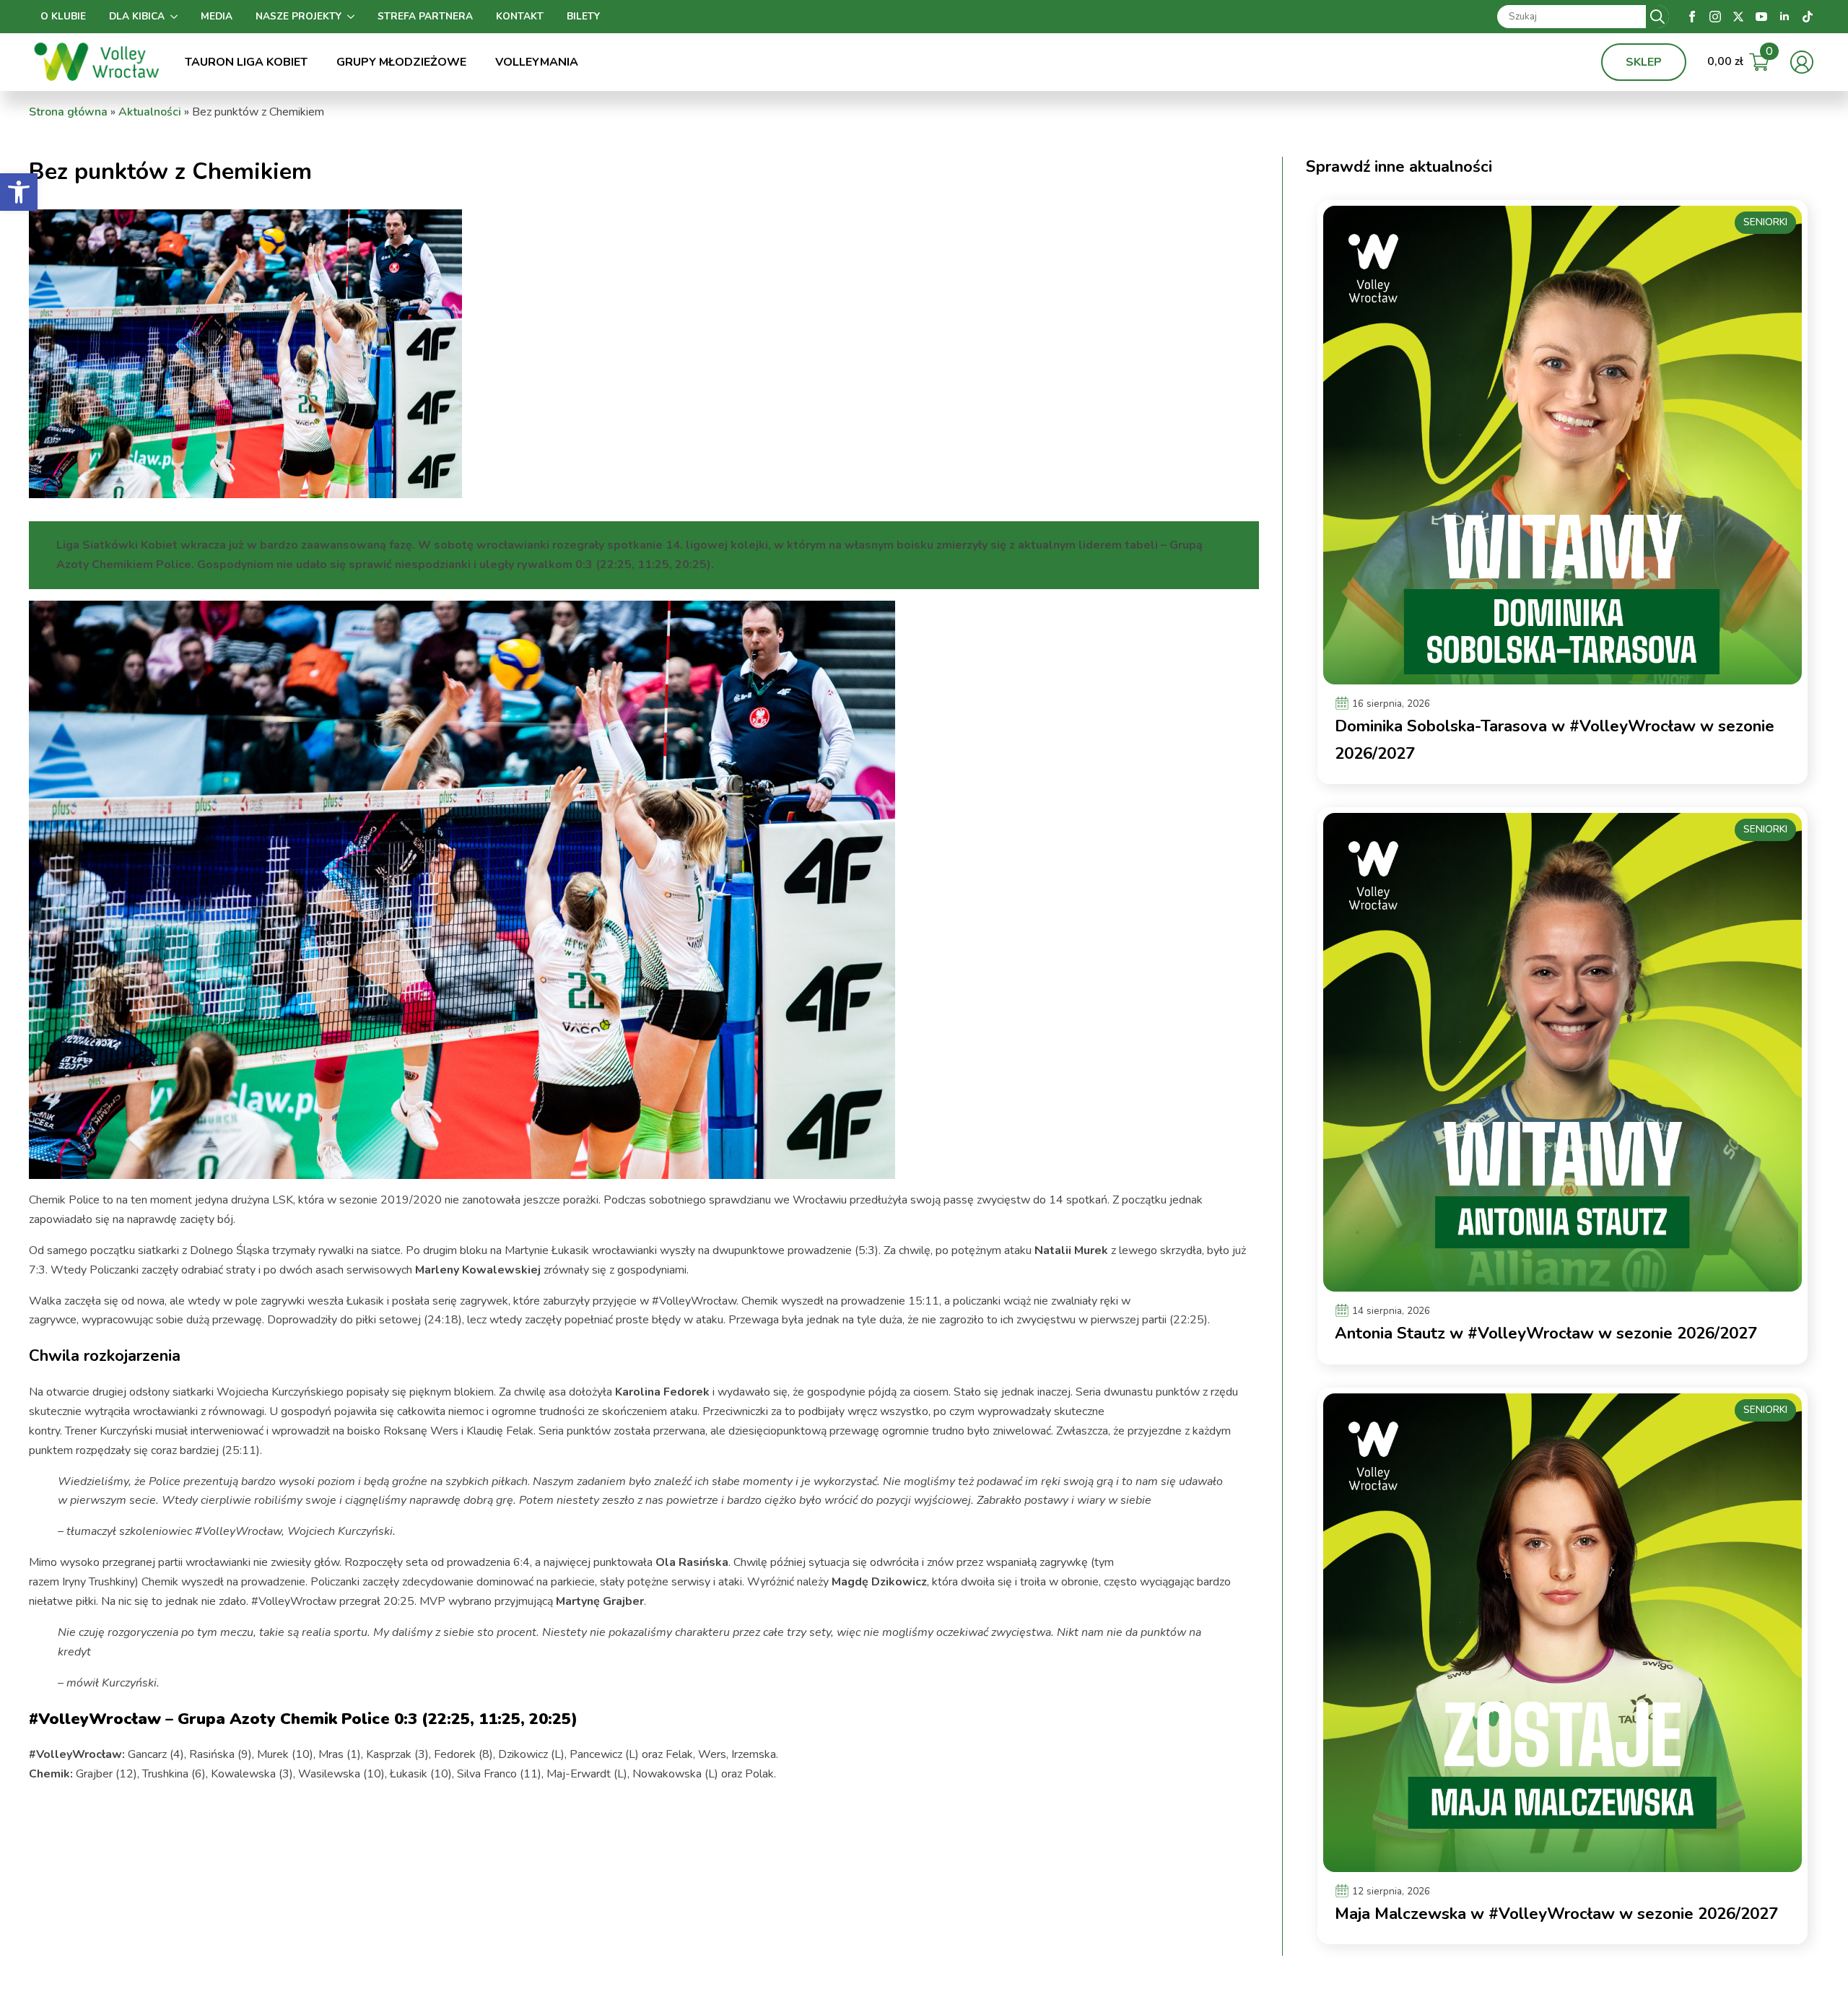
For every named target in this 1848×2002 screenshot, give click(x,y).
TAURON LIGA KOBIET (246, 62)
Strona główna (68, 112)
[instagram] (1715, 17)
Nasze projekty (298, 16)
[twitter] (1738, 17)
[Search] (1657, 17)
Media (217, 16)
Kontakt (520, 16)
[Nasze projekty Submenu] (354, 17)
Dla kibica (137, 16)
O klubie (63, 16)
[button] (19, 192)
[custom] (1808, 17)
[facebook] (1692, 17)
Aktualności (150, 112)
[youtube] (1761, 17)
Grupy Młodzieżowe (401, 62)
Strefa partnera (425, 16)
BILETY (583, 16)
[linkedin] (1784, 17)
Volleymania (537, 62)
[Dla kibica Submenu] (177, 17)
